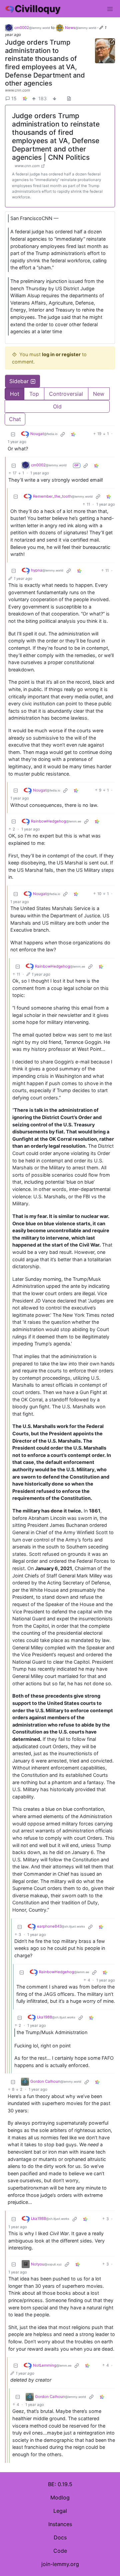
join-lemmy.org (60, 2564)
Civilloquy (37, 9)
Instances (60, 2524)
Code (60, 2551)
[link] (25, 98)
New (99, 394)
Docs (60, 2537)
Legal (60, 2511)
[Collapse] (13, 434)
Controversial (66, 394)
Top (34, 394)
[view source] (69, 98)
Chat (15, 419)
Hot (15, 394)
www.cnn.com (17, 90)
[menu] (110, 9)
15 (14, 98)
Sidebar (19, 381)
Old (57, 406)
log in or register (61, 354)
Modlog (60, 2497)
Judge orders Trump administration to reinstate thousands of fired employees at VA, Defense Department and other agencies (45, 63)
